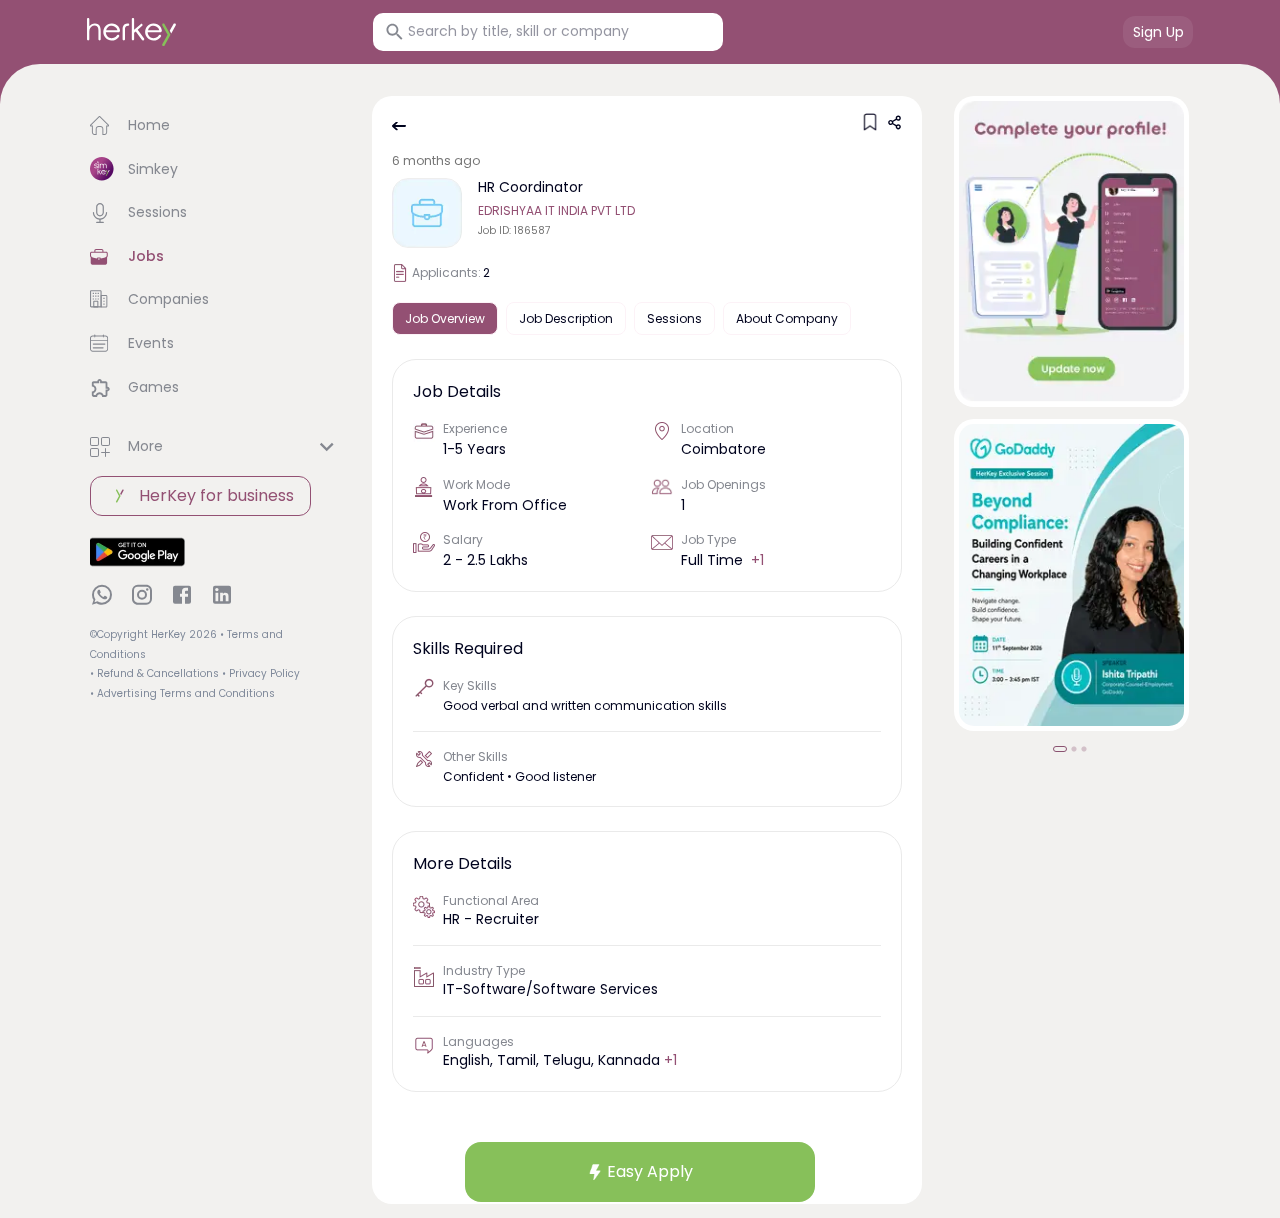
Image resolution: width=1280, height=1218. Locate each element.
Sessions (674, 318)
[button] (215, 126)
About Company (787, 318)
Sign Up (1158, 32)
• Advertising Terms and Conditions (182, 693)
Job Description (566, 318)
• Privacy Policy (261, 673)
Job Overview (445, 318)
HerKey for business (216, 495)
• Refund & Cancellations (154, 673)
